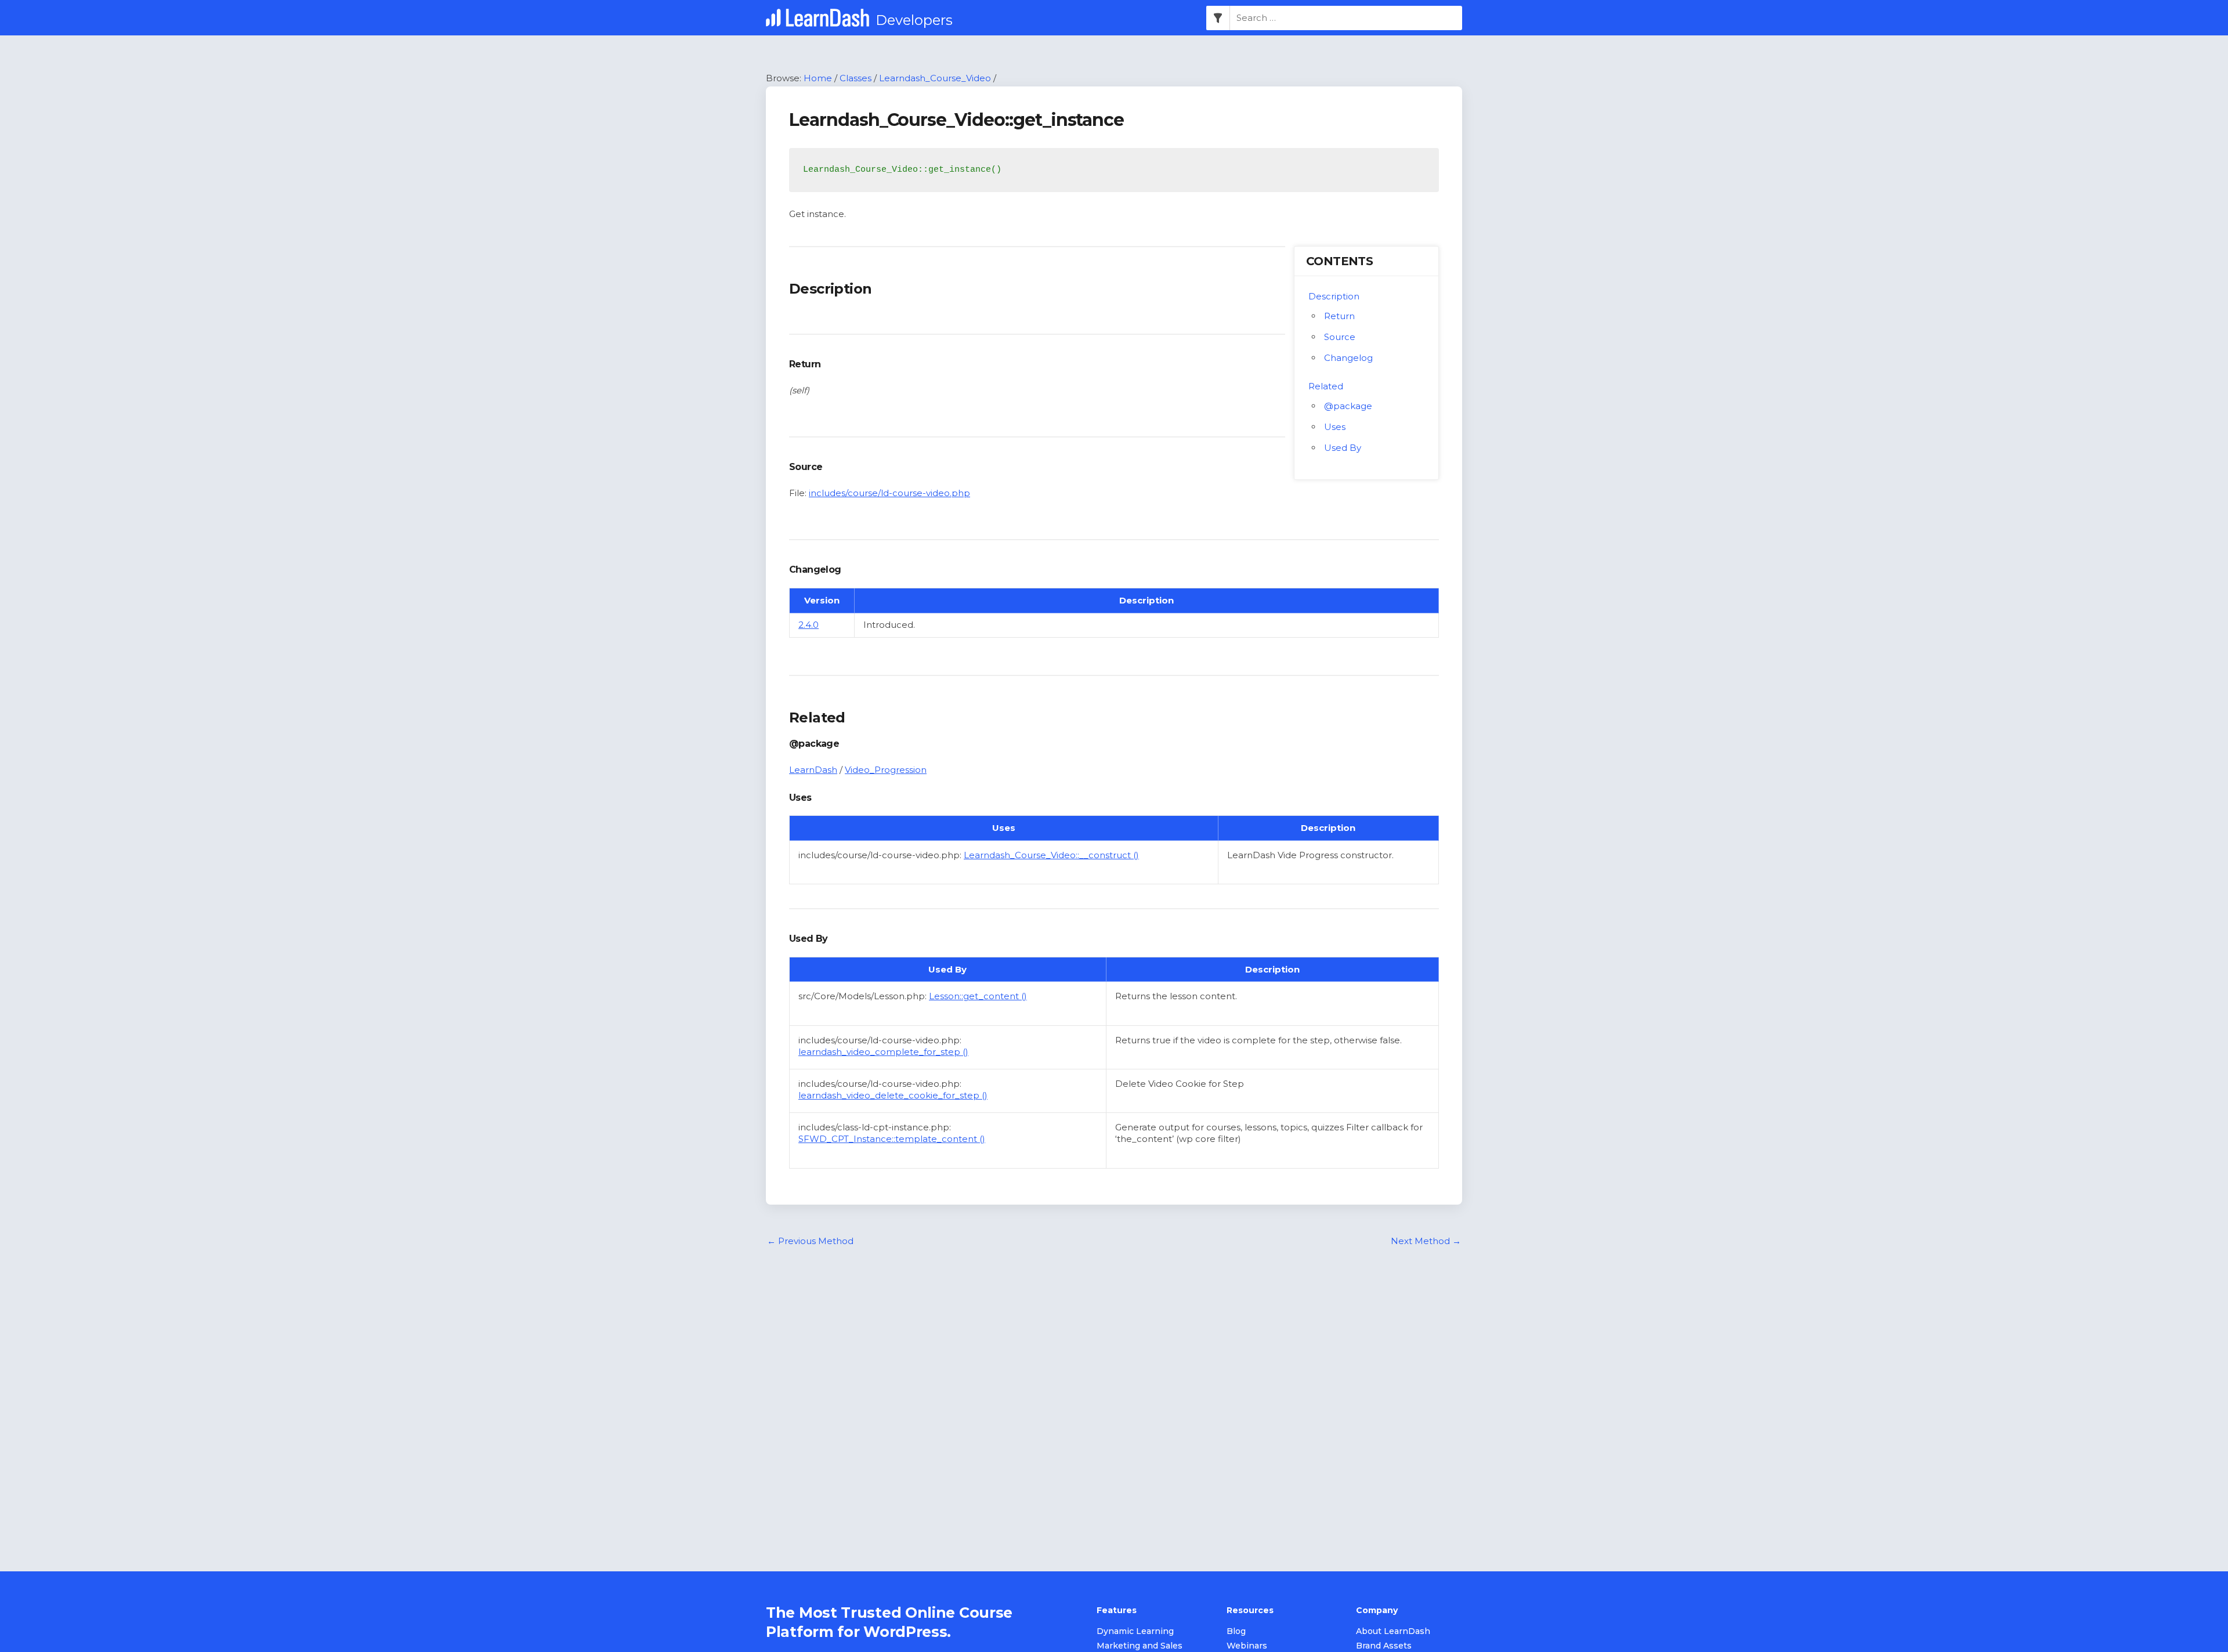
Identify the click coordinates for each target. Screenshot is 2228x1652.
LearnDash (813, 770)
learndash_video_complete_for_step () (883, 1052)
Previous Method (810, 1241)
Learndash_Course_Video (935, 78)
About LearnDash (1393, 1631)
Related (1326, 386)
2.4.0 (809, 625)
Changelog (1348, 358)
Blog (1236, 1631)
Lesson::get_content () (978, 996)
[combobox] (1346, 18)
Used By (1343, 448)
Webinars (1247, 1646)
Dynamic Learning (1135, 1631)
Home (818, 78)
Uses (1335, 427)
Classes (856, 78)
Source (1340, 337)
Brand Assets (1384, 1646)
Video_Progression (886, 770)
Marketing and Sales (1140, 1646)
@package (1348, 406)
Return (1339, 316)
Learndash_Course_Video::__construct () (1051, 855)
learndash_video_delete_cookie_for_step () (893, 1095)
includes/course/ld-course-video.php (889, 493)
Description (1334, 296)
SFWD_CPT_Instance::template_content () (892, 1139)
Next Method (1426, 1241)
